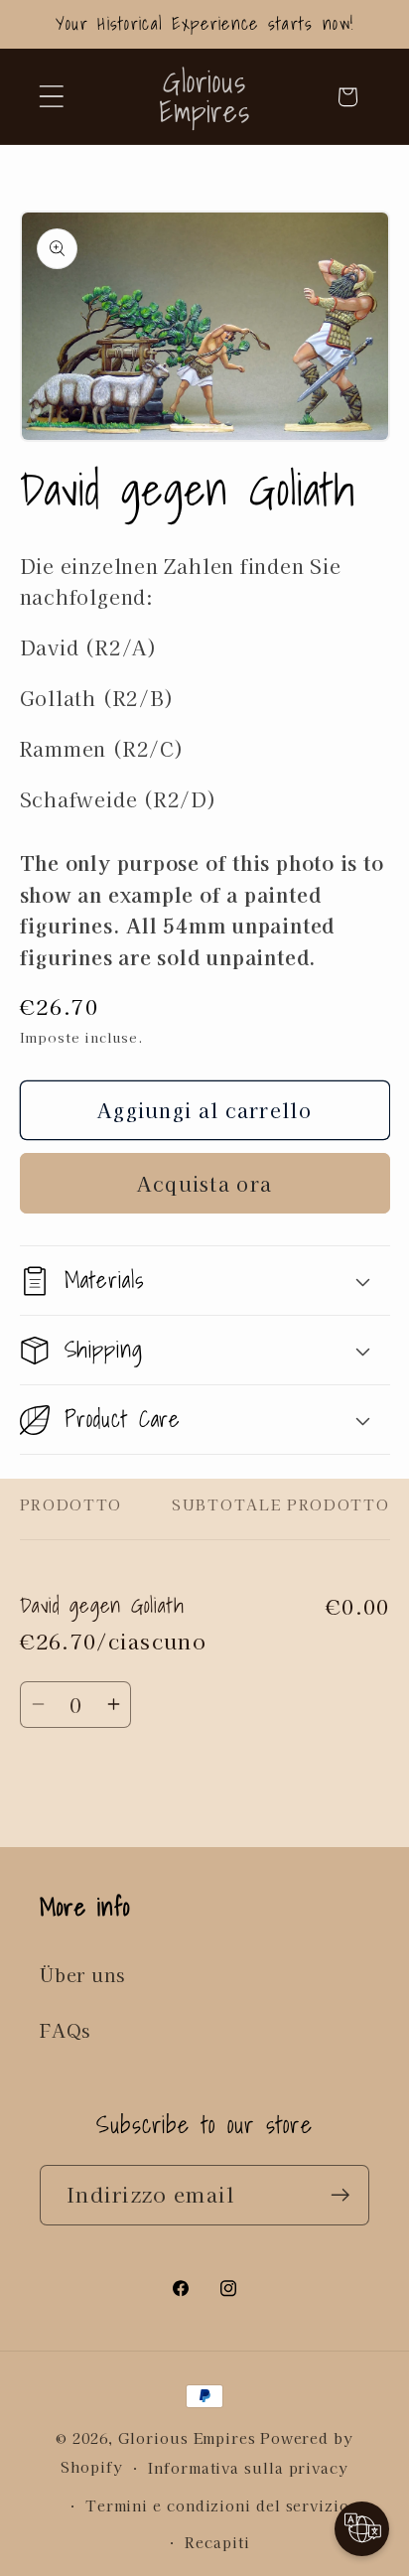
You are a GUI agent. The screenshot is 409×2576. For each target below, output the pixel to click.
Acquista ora (205, 1183)
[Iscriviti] (340, 2195)
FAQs (65, 2030)
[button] (51, 97)
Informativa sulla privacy (248, 2467)
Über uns (82, 1974)
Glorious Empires (187, 2437)
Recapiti (217, 2542)
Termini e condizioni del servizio (217, 2505)
